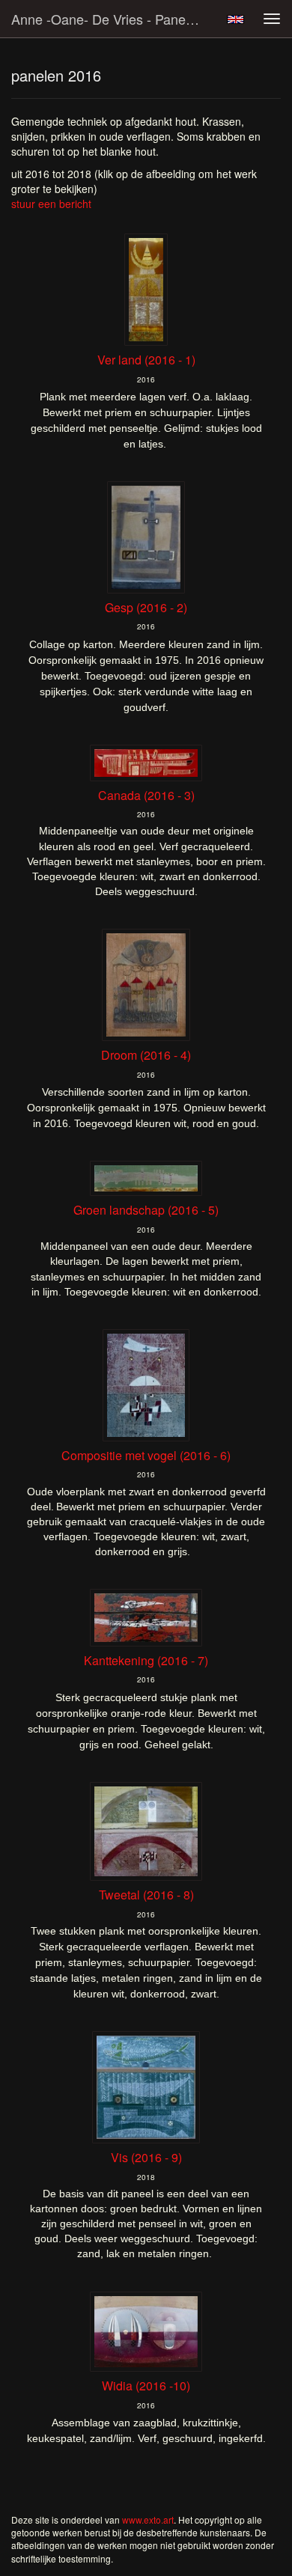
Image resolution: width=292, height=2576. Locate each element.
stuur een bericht (51, 204)
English (235, 19)
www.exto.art (148, 2519)
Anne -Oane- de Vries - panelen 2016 (112, 19)
